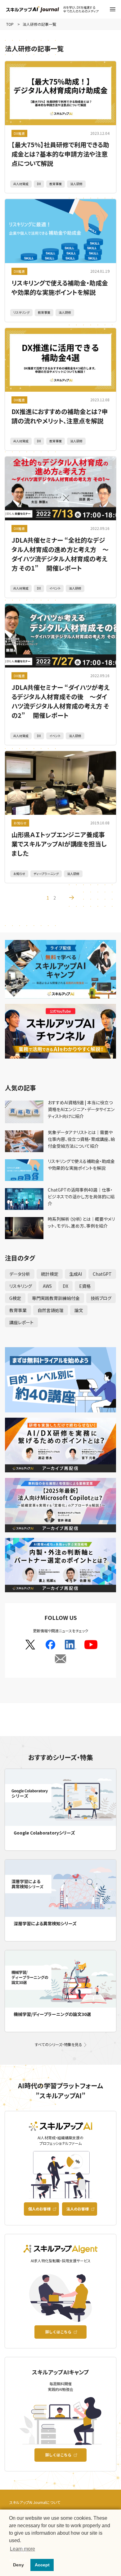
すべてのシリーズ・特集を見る (58, 2045)
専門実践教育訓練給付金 (56, 1298)
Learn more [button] (22, 2549)
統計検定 (50, 1274)
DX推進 (19, 133)
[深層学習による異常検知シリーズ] (61, 1888)
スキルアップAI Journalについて (35, 2502)
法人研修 (76, 184)
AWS (47, 1286)
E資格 (85, 1286)
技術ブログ (101, 1298)
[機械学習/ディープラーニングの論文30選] (61, 1979)
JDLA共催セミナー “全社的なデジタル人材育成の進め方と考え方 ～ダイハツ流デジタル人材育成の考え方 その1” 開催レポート (60, 554)
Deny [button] (18, 2565)
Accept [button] (42, 2565)
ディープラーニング (46, 874)
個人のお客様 (39, 2209)
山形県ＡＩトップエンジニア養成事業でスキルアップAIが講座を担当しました (59, 844)
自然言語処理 (51, 1310)
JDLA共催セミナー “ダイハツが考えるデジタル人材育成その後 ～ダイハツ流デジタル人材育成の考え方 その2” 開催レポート (60, 701)
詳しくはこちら (58, 2332)
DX (39, 184)
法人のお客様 (78, 2209)
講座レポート (21, 1322)
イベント (55, 588)
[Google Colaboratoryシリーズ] (61, 1798)
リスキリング (21, 312)
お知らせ (20, 823)
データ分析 (20, 1274)
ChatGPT (102, 1274)
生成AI (76, 1274)
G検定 (15, 1298)
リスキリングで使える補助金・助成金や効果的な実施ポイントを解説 (60, 287)
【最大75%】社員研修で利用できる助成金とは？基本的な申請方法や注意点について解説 (60, 154)
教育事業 (56, 184)
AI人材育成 (21, 184)
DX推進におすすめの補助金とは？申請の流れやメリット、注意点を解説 (60, 416)
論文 (79, 1310)
